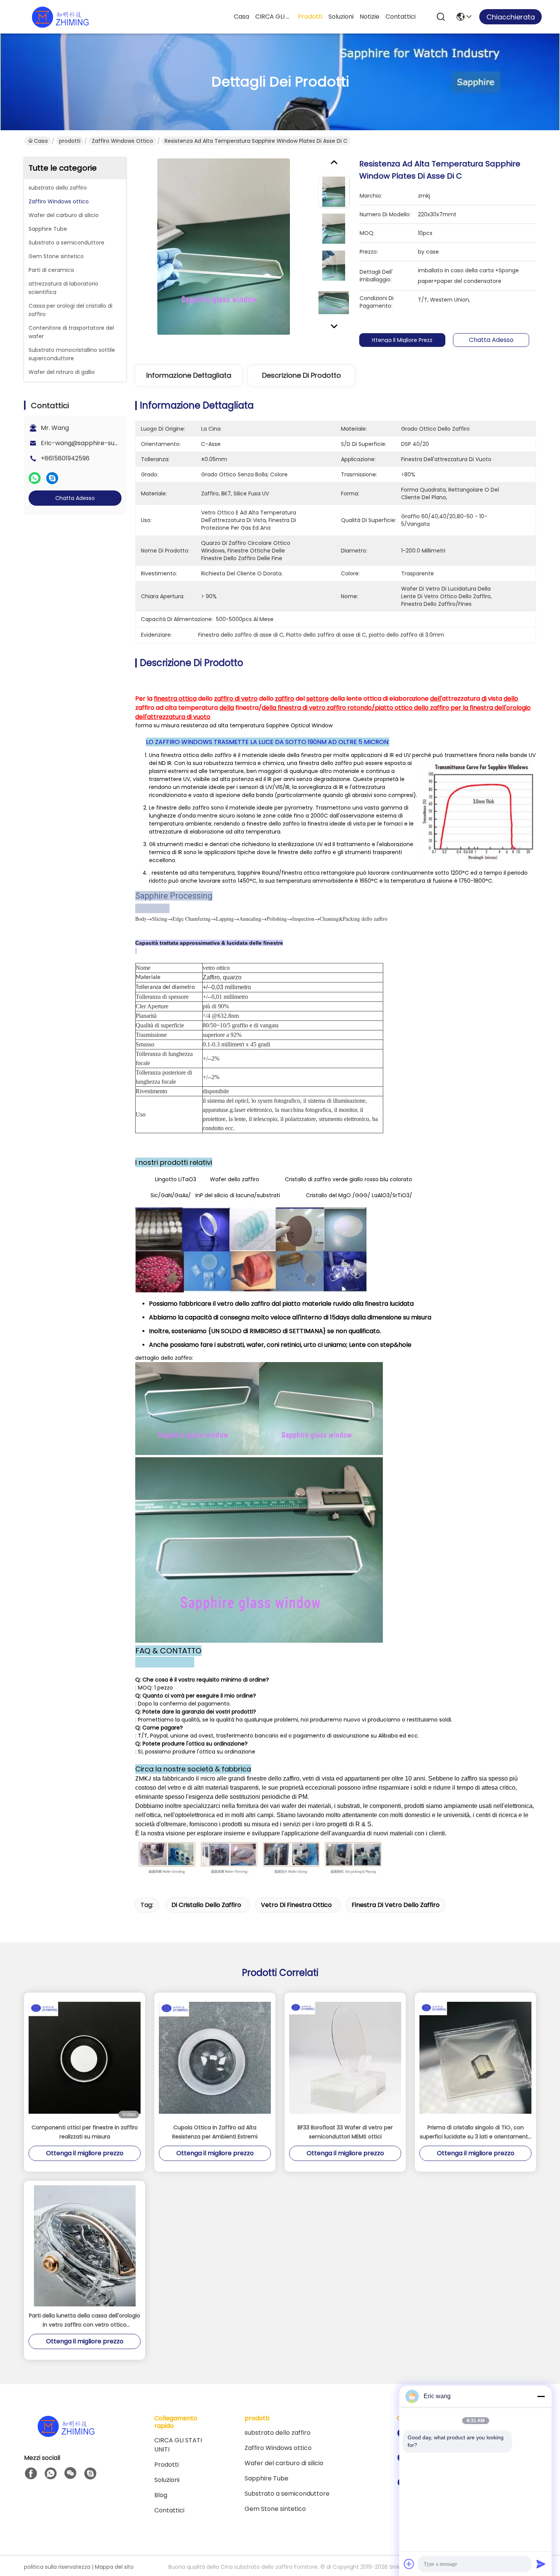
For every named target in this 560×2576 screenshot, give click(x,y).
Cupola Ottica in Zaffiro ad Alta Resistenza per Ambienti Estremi (215, 2132)
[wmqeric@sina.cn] (90, 2474)
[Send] (541, 2564)
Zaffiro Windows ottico (122, 141)
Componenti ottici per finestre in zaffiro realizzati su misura (85, 2132)
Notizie (370, 17)
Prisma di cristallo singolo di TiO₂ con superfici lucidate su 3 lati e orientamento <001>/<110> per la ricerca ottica (476, 2132)
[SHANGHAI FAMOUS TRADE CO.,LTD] (60, 17)
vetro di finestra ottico (296, 1905)
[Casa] (66, 2435)
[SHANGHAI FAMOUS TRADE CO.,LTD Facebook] (31, 2474)
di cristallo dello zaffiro (206, 1905)
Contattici (401, 17)
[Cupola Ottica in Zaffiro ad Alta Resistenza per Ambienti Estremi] (215, 2058)
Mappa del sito (114, 2567)
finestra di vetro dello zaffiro (396, 1905)
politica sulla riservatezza (57, 2567)
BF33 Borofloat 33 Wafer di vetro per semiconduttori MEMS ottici (345, 2132)
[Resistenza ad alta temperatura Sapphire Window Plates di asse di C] (224, 246)
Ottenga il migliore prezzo (402, 340)
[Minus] (541, 2396)
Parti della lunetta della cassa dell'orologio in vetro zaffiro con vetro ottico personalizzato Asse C (85, 2320)
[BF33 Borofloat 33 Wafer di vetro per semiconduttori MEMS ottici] (345, 2058)
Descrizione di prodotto (302, 375)
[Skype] (52, 478)
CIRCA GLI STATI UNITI (274, 17)
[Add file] (409, 2564)
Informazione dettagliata (189, 375)
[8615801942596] (51, 2474)
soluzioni (341, 17)
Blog (161, 2495)
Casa (242, 17)
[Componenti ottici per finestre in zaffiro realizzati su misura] (85, 2058)
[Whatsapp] (35, 478)
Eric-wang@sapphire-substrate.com (96, 443)
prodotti (310, 17)
